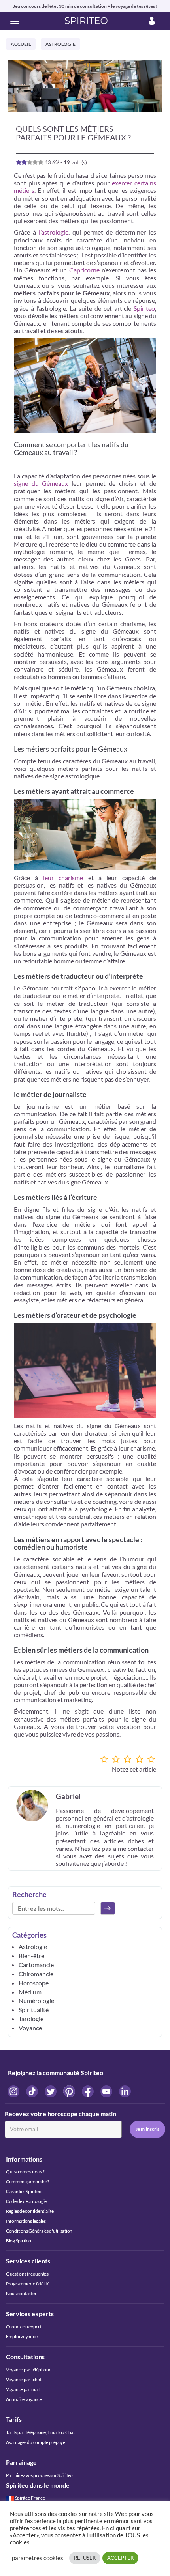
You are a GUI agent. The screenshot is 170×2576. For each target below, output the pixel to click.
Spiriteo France (30, 2498)
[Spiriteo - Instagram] (14, 2091)
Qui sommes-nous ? (25, 2172)
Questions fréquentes (27, 2274)
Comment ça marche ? (28, 2181)
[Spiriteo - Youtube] (107, 2091)
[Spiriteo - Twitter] (51, 2091)
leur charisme (63, 878)
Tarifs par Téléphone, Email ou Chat (40, 2432)
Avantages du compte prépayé (36, 2442)
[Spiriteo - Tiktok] (33, 2091)
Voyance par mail (23, 2389)
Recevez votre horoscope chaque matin (60, 2114)
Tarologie (31, 2019)
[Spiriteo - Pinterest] (70, 2091)
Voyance (30, 2028)
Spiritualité (34, 2010)
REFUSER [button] (85, 2558)
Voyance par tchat (24, 2379)
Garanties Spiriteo (24, 2191)
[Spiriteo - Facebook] (88, 2091)
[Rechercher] (108, 1908)
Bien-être (31, 1956)
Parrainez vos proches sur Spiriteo (39, 2475)
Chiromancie (36, 1974)
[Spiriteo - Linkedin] (125, 2091)
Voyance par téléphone (28, 2370)
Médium (30, 1992)
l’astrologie (54, 232)
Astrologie (60, 44)
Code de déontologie (26, 2201)
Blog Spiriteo (19, 2241)
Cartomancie (36, 1965)
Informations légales (26, 2221)
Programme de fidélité (27, 2284)
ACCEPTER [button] (120, 2558)
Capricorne (84, 270)
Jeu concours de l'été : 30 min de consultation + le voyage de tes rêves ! (85, 6)
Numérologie (36, 2001)
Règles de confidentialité (30, 2211)
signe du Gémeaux (41, 483)
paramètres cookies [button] (38, 2558)
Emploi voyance (22, 2336)
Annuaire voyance (24, 2399)
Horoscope (34, 1983)
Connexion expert (24, 2327)
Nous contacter (21, 2293)
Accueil (21, 44)
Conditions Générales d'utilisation (39, 2231)
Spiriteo (144, 308)
